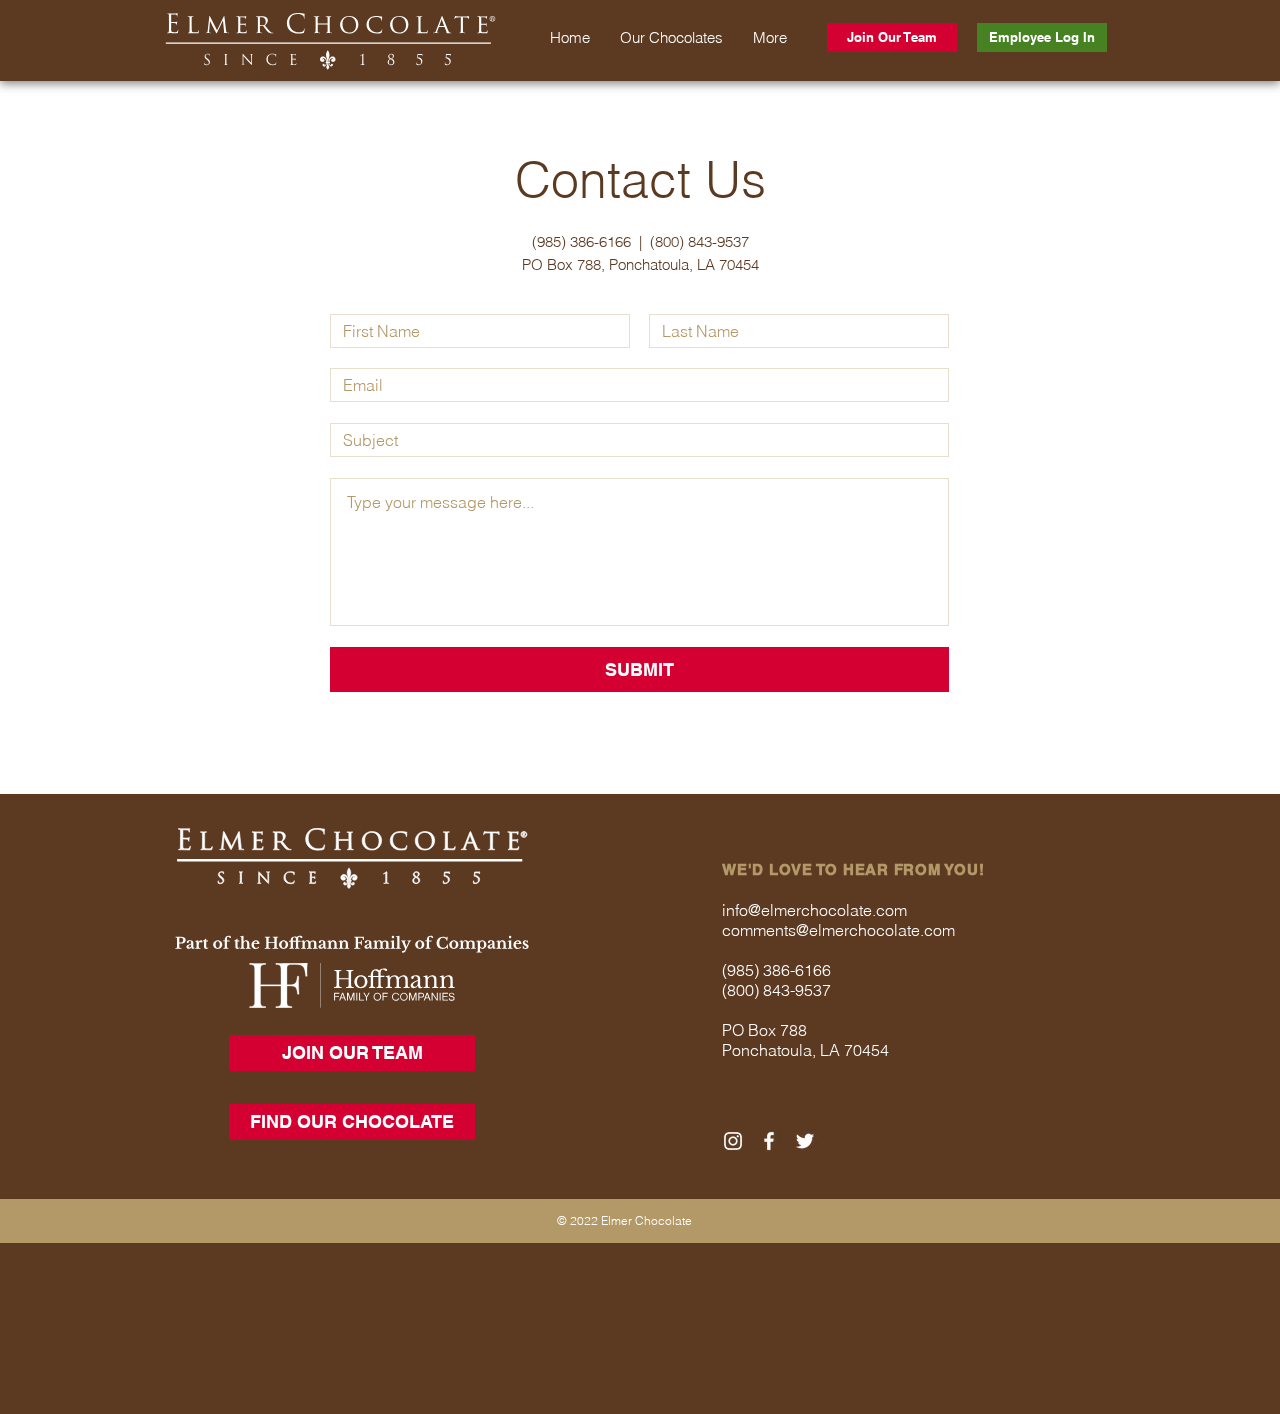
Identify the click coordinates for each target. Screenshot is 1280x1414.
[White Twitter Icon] (805, 1141)
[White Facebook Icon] (769, 1141)
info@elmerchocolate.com (814, 910)
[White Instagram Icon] (733, 1141)
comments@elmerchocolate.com (838, 930)
